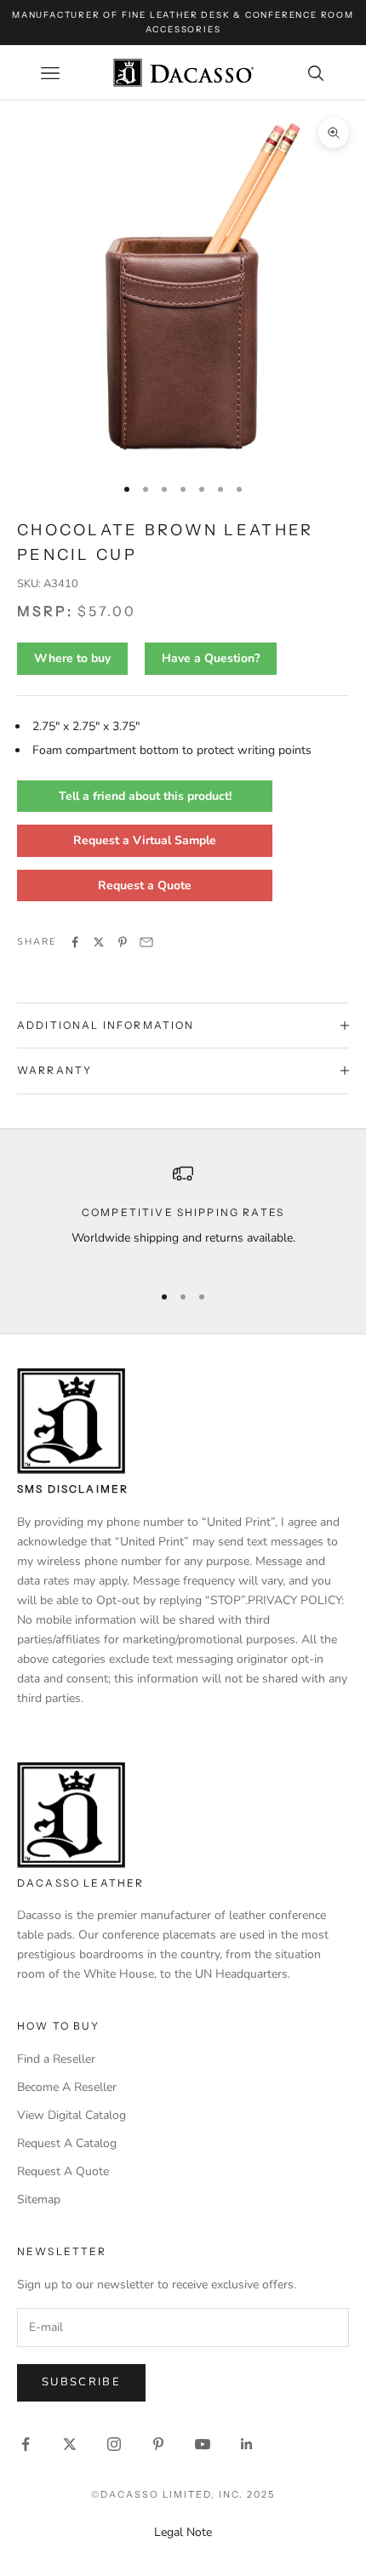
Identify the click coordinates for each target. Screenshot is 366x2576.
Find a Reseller (56, 2059)
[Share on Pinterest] (123, 942)
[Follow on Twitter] (70, 2444)
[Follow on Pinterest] (158, 2444)
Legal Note (183, 2532)
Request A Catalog (67, 2143)
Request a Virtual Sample (145, 840)
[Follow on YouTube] (203, 2444)
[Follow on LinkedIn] (247, 2444)
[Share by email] (146, 942)
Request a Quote (145, 885)
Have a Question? (211, 658)
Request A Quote (63, 2171)
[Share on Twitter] (99, 942)
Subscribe (81, 2382)
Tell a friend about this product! (145, 796)
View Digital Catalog (71, 2115)
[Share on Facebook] (75, 942)
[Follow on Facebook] (26, 2444)
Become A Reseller (67, 2087)
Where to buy (72, 658)
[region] (183, 1216)
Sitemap (39, 2199)
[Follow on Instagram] (114, 2444)
